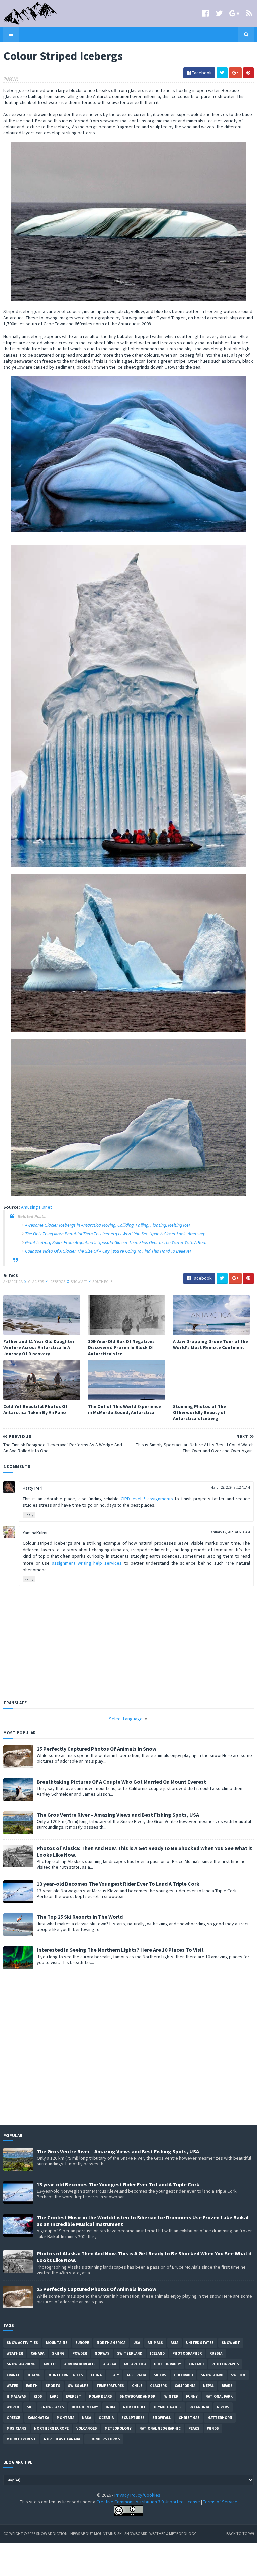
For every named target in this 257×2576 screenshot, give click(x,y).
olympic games (168, 2407)
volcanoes (87, 2428)
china (96, 2375)
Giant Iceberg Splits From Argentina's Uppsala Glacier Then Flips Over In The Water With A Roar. (116, 1242)
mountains (57, 2343)
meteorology (118, 2428)
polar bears (101, 2396)
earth (32, 2386)
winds (213, 2428)
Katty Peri (33, 1488)
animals (155, 2343)
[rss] (249, 13)
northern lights (66, 2375)
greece (13, 2418)
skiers (160, 2375)
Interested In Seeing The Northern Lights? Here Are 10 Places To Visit (120, 1950)
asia (175, 2343)
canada (37, 2353)
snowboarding (21, 2364)
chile (137, 2386)
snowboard (212, 2375)
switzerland (130, 2353)
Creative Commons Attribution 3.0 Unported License (148, 2502)
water (13, 2386)
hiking (34, 2375)
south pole (102, 1282)
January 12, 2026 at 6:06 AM (230, 1532)
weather (15, 2353)
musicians (17, 2428)
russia (216, 2353)
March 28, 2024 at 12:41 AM (230, 1487)
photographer (187, 2353)
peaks (194, 2428)
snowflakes (52, 2407)
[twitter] (219, 13)
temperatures (110, 2386)
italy (114, 2375)
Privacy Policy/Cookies (137, 2495)
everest (74, 2396)
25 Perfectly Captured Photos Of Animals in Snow (97, 1749)
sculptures (133, 2418)
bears (227, 2386)
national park (219, 2396)
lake (54, 2396)
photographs (225, 2364)
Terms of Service (220, 2502)
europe (82, 2343)
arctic (50, 2364)
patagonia (199, 2407)
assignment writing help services (87, 1563)
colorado (184, 2375)
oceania (106, 2418)
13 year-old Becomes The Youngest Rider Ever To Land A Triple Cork (118, 1884)
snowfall (162, 2418)
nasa (87, 2418)
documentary (85, 2407)
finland (196, 2364)
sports (53, 2386)
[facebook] (205, 13)
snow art (79, 1282)
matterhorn (220, 2418)
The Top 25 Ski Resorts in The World (80, 1917)
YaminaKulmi (35, 1533)
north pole (135, 2407)
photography (167, 2364)
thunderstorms (104, 2439)
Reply (29, 1515)
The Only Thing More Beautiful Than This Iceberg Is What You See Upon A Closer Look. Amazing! (115, 1234)
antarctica (13, 1282)
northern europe (51, 2428)
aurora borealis (80, 2364)
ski (30, 2407)
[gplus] (234, 13)
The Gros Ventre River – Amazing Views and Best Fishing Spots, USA (118, 1815)
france (13, 2375)
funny (192, 2396)
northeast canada (62, 2439)
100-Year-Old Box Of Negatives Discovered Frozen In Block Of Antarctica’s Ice (121, 1347)
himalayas (16, 2396)
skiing (58, 2353)
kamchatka (38, 2418)
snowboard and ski (138, 2396)
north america (111, 2343)
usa (137, 2343)
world (13, 2407)
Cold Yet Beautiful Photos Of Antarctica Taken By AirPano (35, 1409)
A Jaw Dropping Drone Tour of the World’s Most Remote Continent (210, 1344)
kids (38, 2396)
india (111, 2407)
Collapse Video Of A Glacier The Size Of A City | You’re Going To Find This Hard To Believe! (108, 1251)
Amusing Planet (36, 1207)
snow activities (22, 2343)
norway (102, 2353)
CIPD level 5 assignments (147, 1499)
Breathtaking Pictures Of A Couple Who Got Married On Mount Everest (121, 1782)
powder (80, 2353)
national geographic (160, 2428)
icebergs (58, 1282)
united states (200, 2343)
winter (171, 2396)
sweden (238, 2375)
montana (65, 2418)
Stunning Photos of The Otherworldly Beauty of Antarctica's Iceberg (199, 1412)
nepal (208, 2386)
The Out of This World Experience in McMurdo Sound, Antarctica (124, 1409)
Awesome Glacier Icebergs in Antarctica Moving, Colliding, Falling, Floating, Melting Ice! (108, 1225)
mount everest (21, 2439)
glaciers (36, 1282)
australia (136, 2375)
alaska (110, 2364)
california (185, 2386)
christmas (189, 2418)
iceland (157, 2353)
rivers (223, 2407)
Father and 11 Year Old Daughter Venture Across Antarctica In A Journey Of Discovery (39, 1347)
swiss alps (78, 2386)
